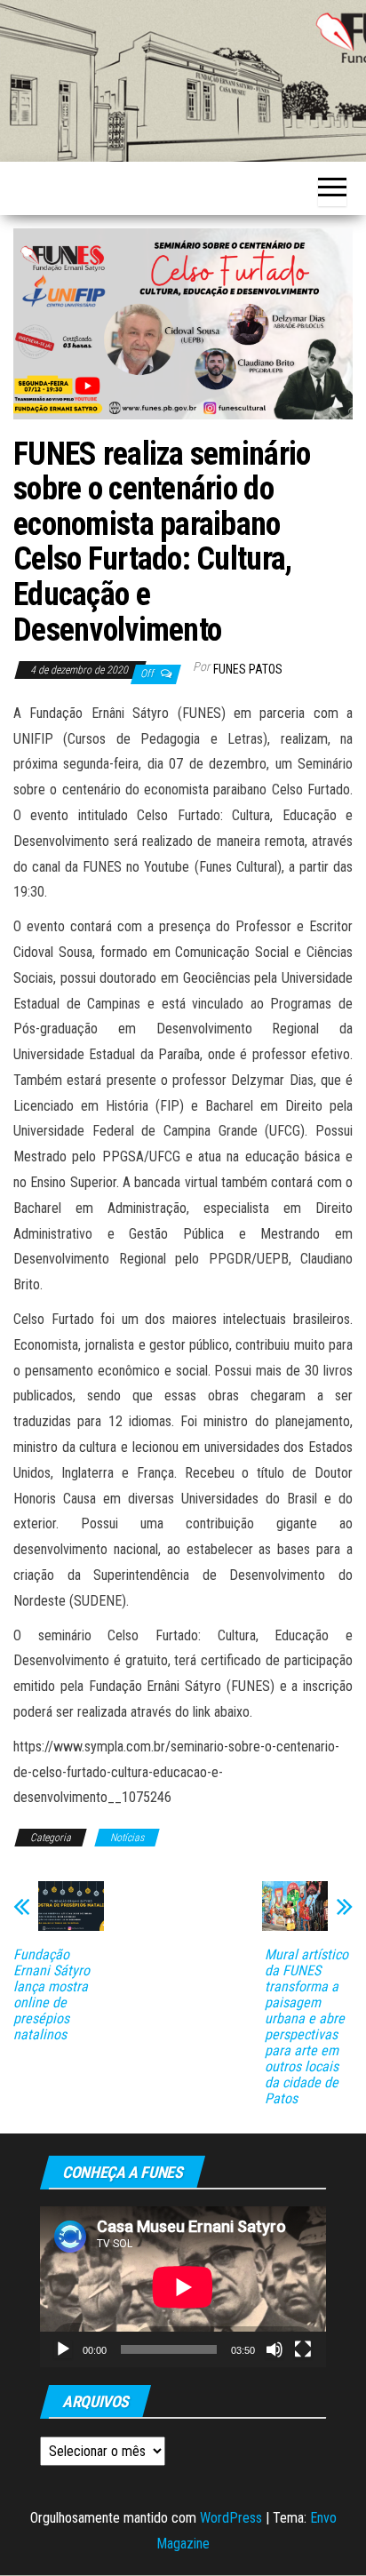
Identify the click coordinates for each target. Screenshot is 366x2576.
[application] (183, 2287)
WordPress (231, 2518)
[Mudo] (274, 2349)
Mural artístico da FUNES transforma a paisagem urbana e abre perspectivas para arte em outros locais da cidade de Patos (306, 2027)
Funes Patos (248, 669)
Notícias (127, 1838)
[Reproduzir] (63, 2349)
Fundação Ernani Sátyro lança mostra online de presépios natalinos (52, 1995)
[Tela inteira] (303, 2349)
